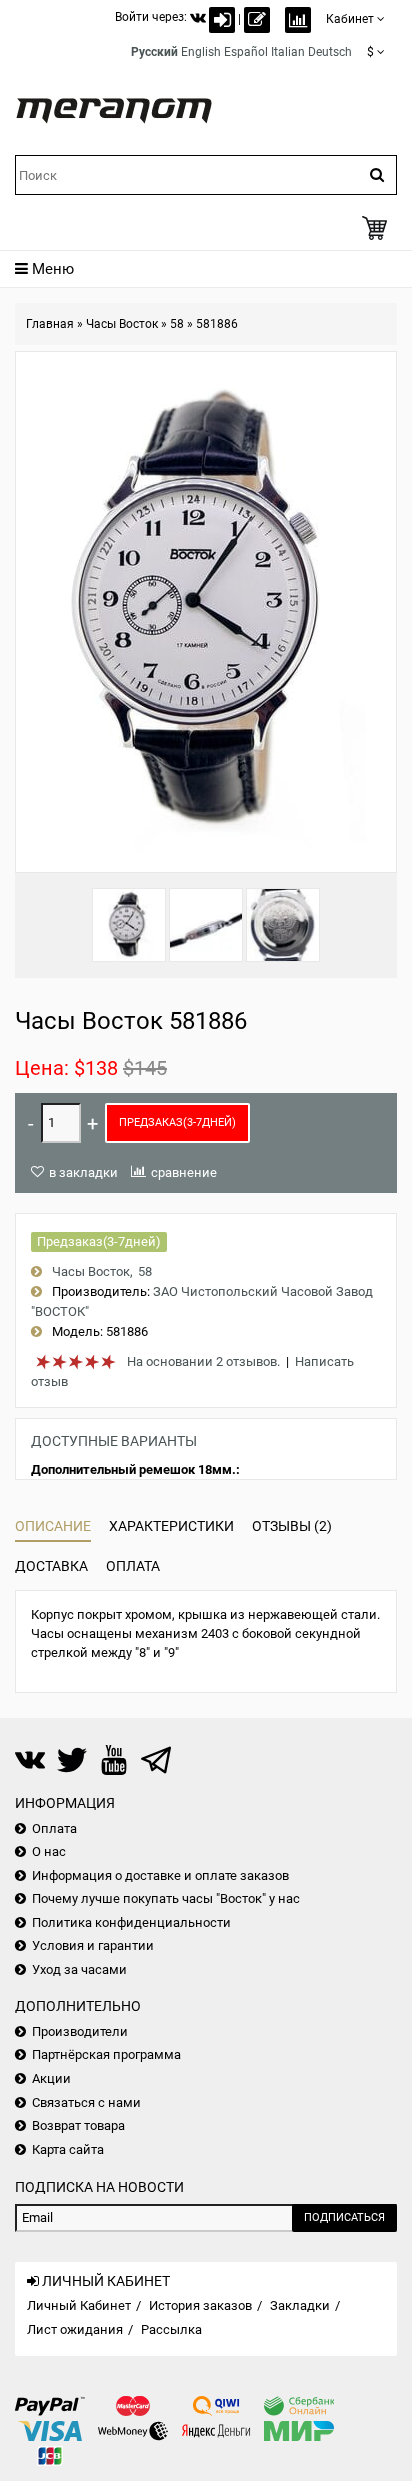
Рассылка (171, 2329)
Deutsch (330, 52)
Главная (50, 324)
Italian (288, 52)
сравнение (184, 1172)
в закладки (83, 1172)
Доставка (51, 1566)
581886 (217, 324)
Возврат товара (78, 2125)
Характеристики (171, 1526)
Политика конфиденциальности (131, 1922)
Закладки (300, 2305)
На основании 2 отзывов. (203, 1361)
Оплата (133, 1566)
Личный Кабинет (79, 2305)
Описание (53, 1526)
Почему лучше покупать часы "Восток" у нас (166, 1898)
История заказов (200, 2305)
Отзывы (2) (292, 1526)
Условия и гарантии (93, 1945)
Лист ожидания (75, 2329)
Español (246, 52)
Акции (51, 2078)
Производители (80, 2031)
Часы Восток (122, 324)
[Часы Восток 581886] (129, 925)
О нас (49, 1851)
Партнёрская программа (106, 2054)
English (201, 52)
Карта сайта (68, 2149)
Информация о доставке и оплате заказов (160, 1875)
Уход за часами (79, 1969)
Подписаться (344, 2217)
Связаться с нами (86, 2102)
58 (177, 324)
